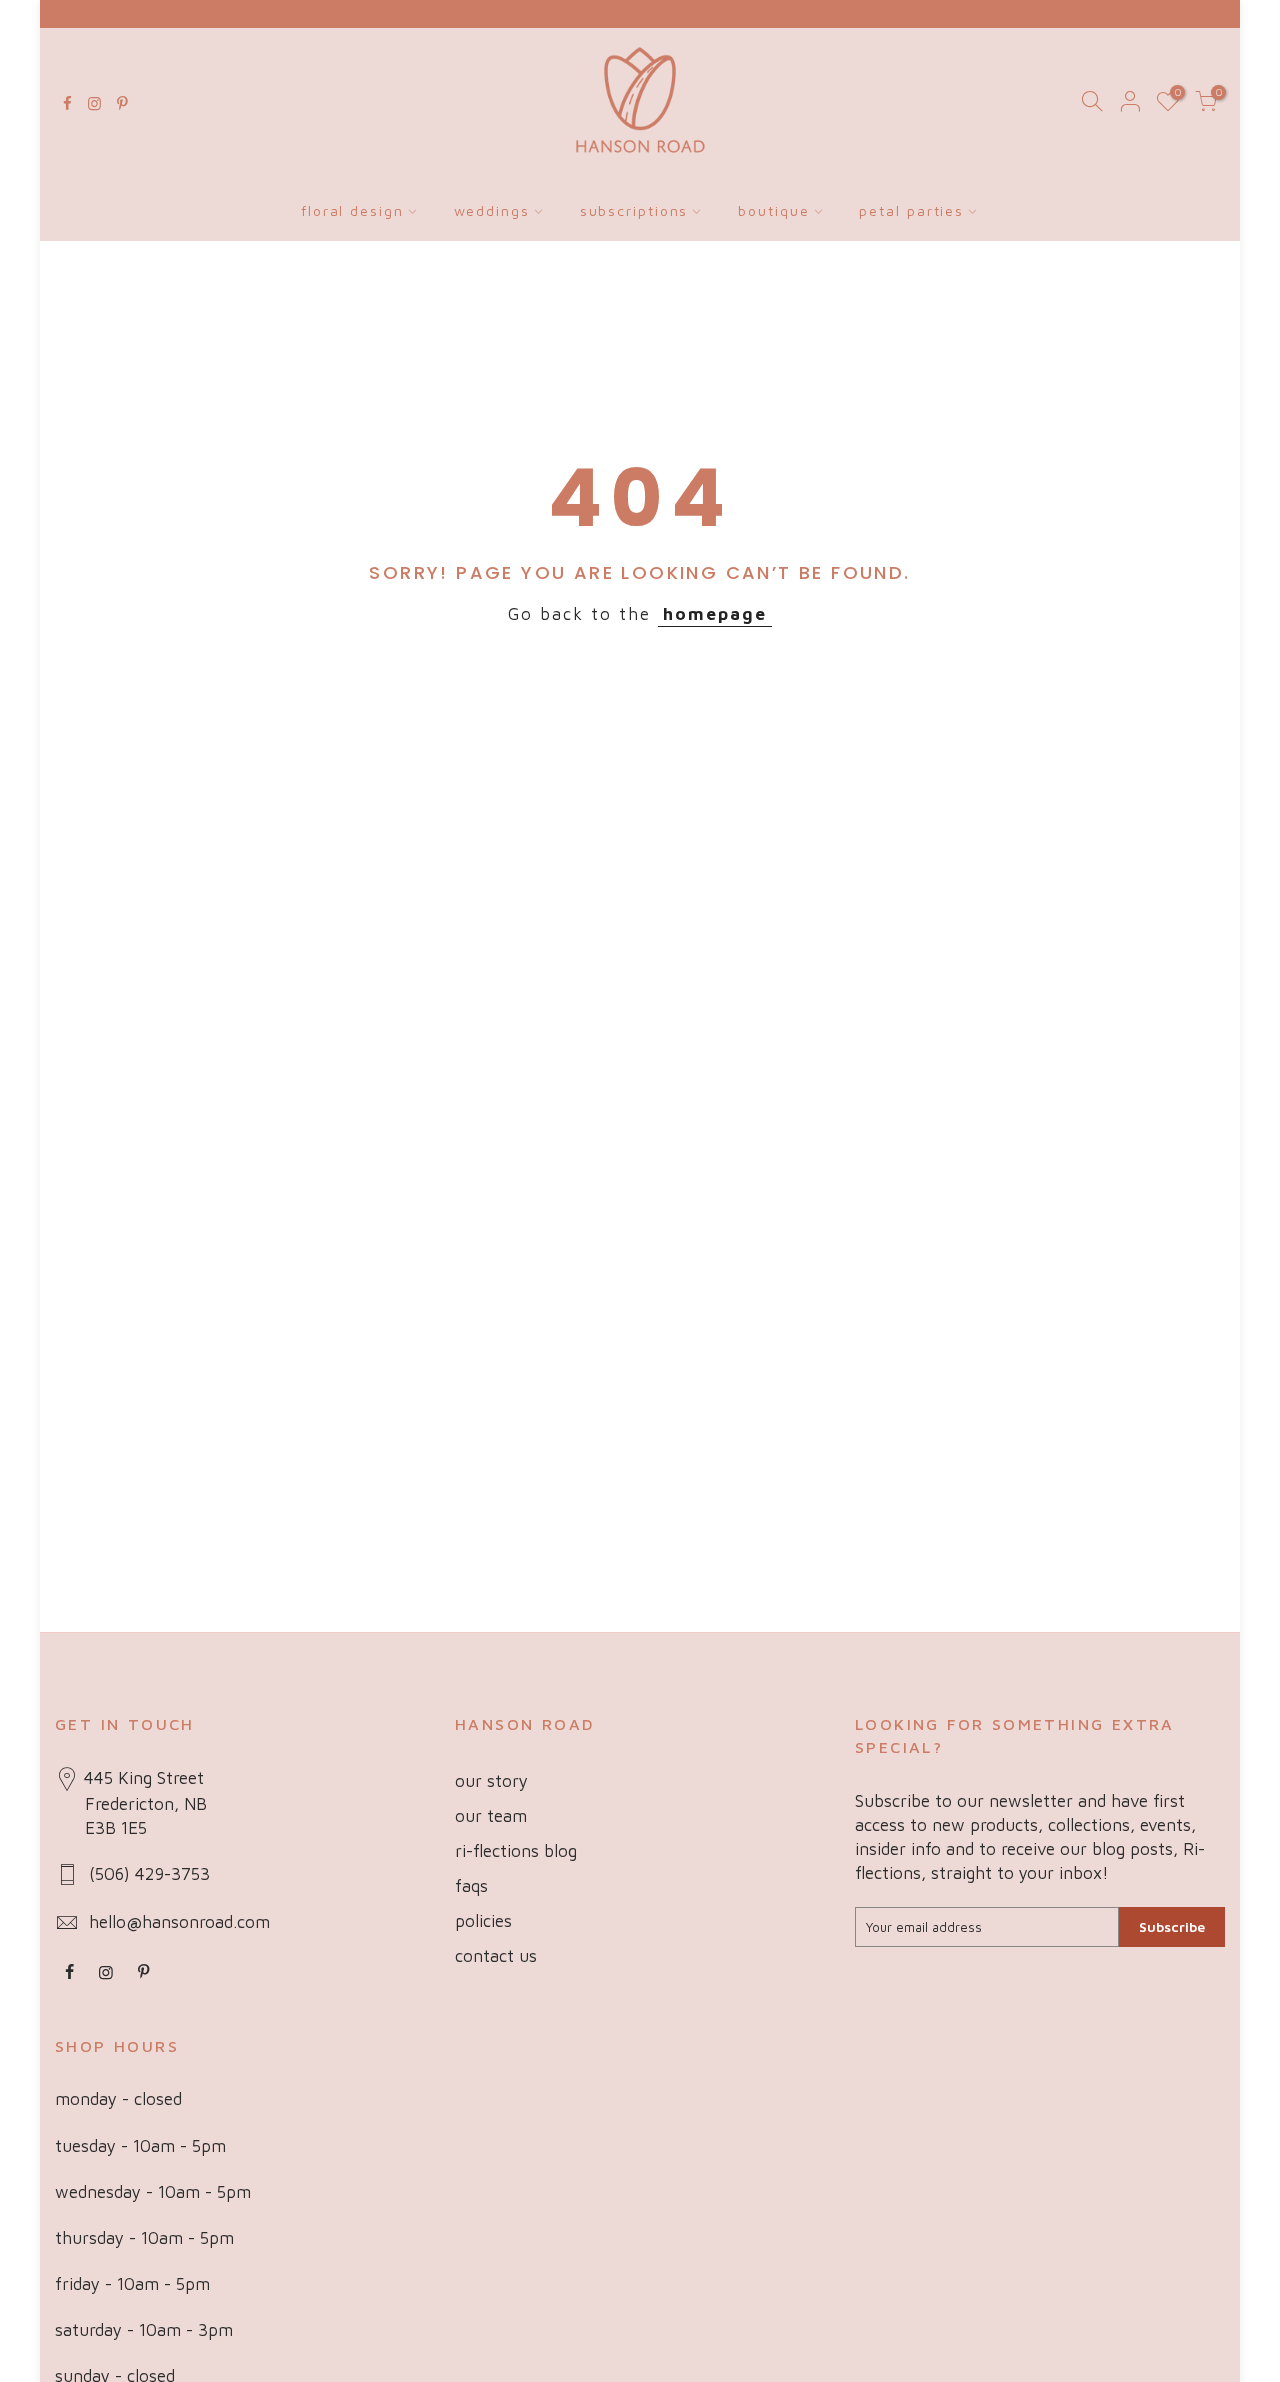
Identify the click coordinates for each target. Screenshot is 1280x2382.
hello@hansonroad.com (179, 1922)
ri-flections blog (516, 1851)
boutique (773, 210)
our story (491, 1781)
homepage (715, 614)
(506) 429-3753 (149, 1874)
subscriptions (634, 210)
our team (491, 1816)
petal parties (911, 210)
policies (483, 1921)
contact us (496, 1956)
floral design (352, 210)
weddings (492, 210)
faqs (471, 1886)
